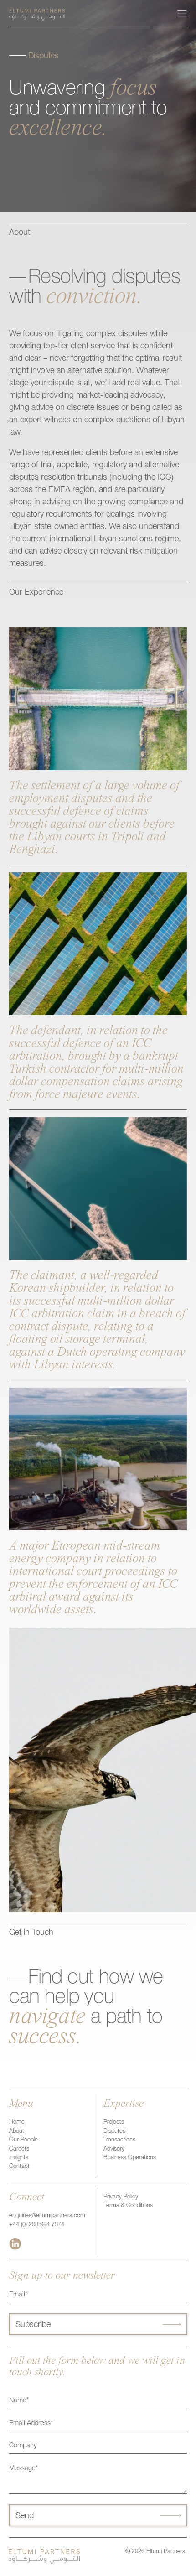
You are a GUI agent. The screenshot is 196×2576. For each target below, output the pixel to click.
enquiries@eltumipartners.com (47, 2216)
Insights (19, 2158)
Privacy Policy (121, 2197)
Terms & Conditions (128, 2206)
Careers (19, 2149)
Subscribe (33, 2325)
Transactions (119, 2140)
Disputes (114, 2132)
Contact (19, 2167)
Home (17, 2122)
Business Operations (130, 2158)
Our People (23, 2140)
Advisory (114, 2149)
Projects (114, 2122)
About (17, 2132)
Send (25, 2516)
